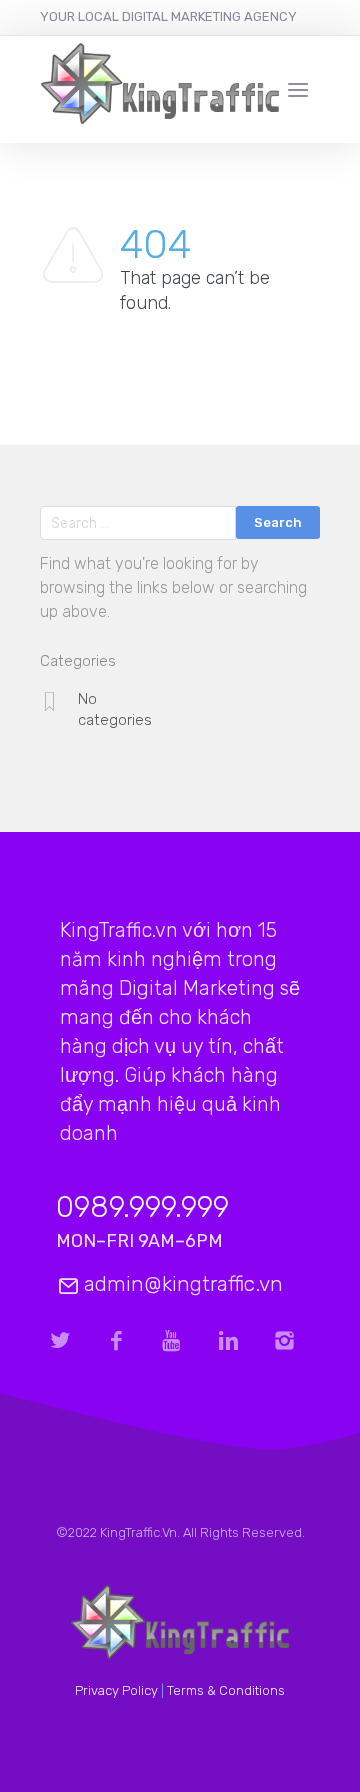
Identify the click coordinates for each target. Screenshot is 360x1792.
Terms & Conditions (226, 1690)
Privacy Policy (116, 1690)
